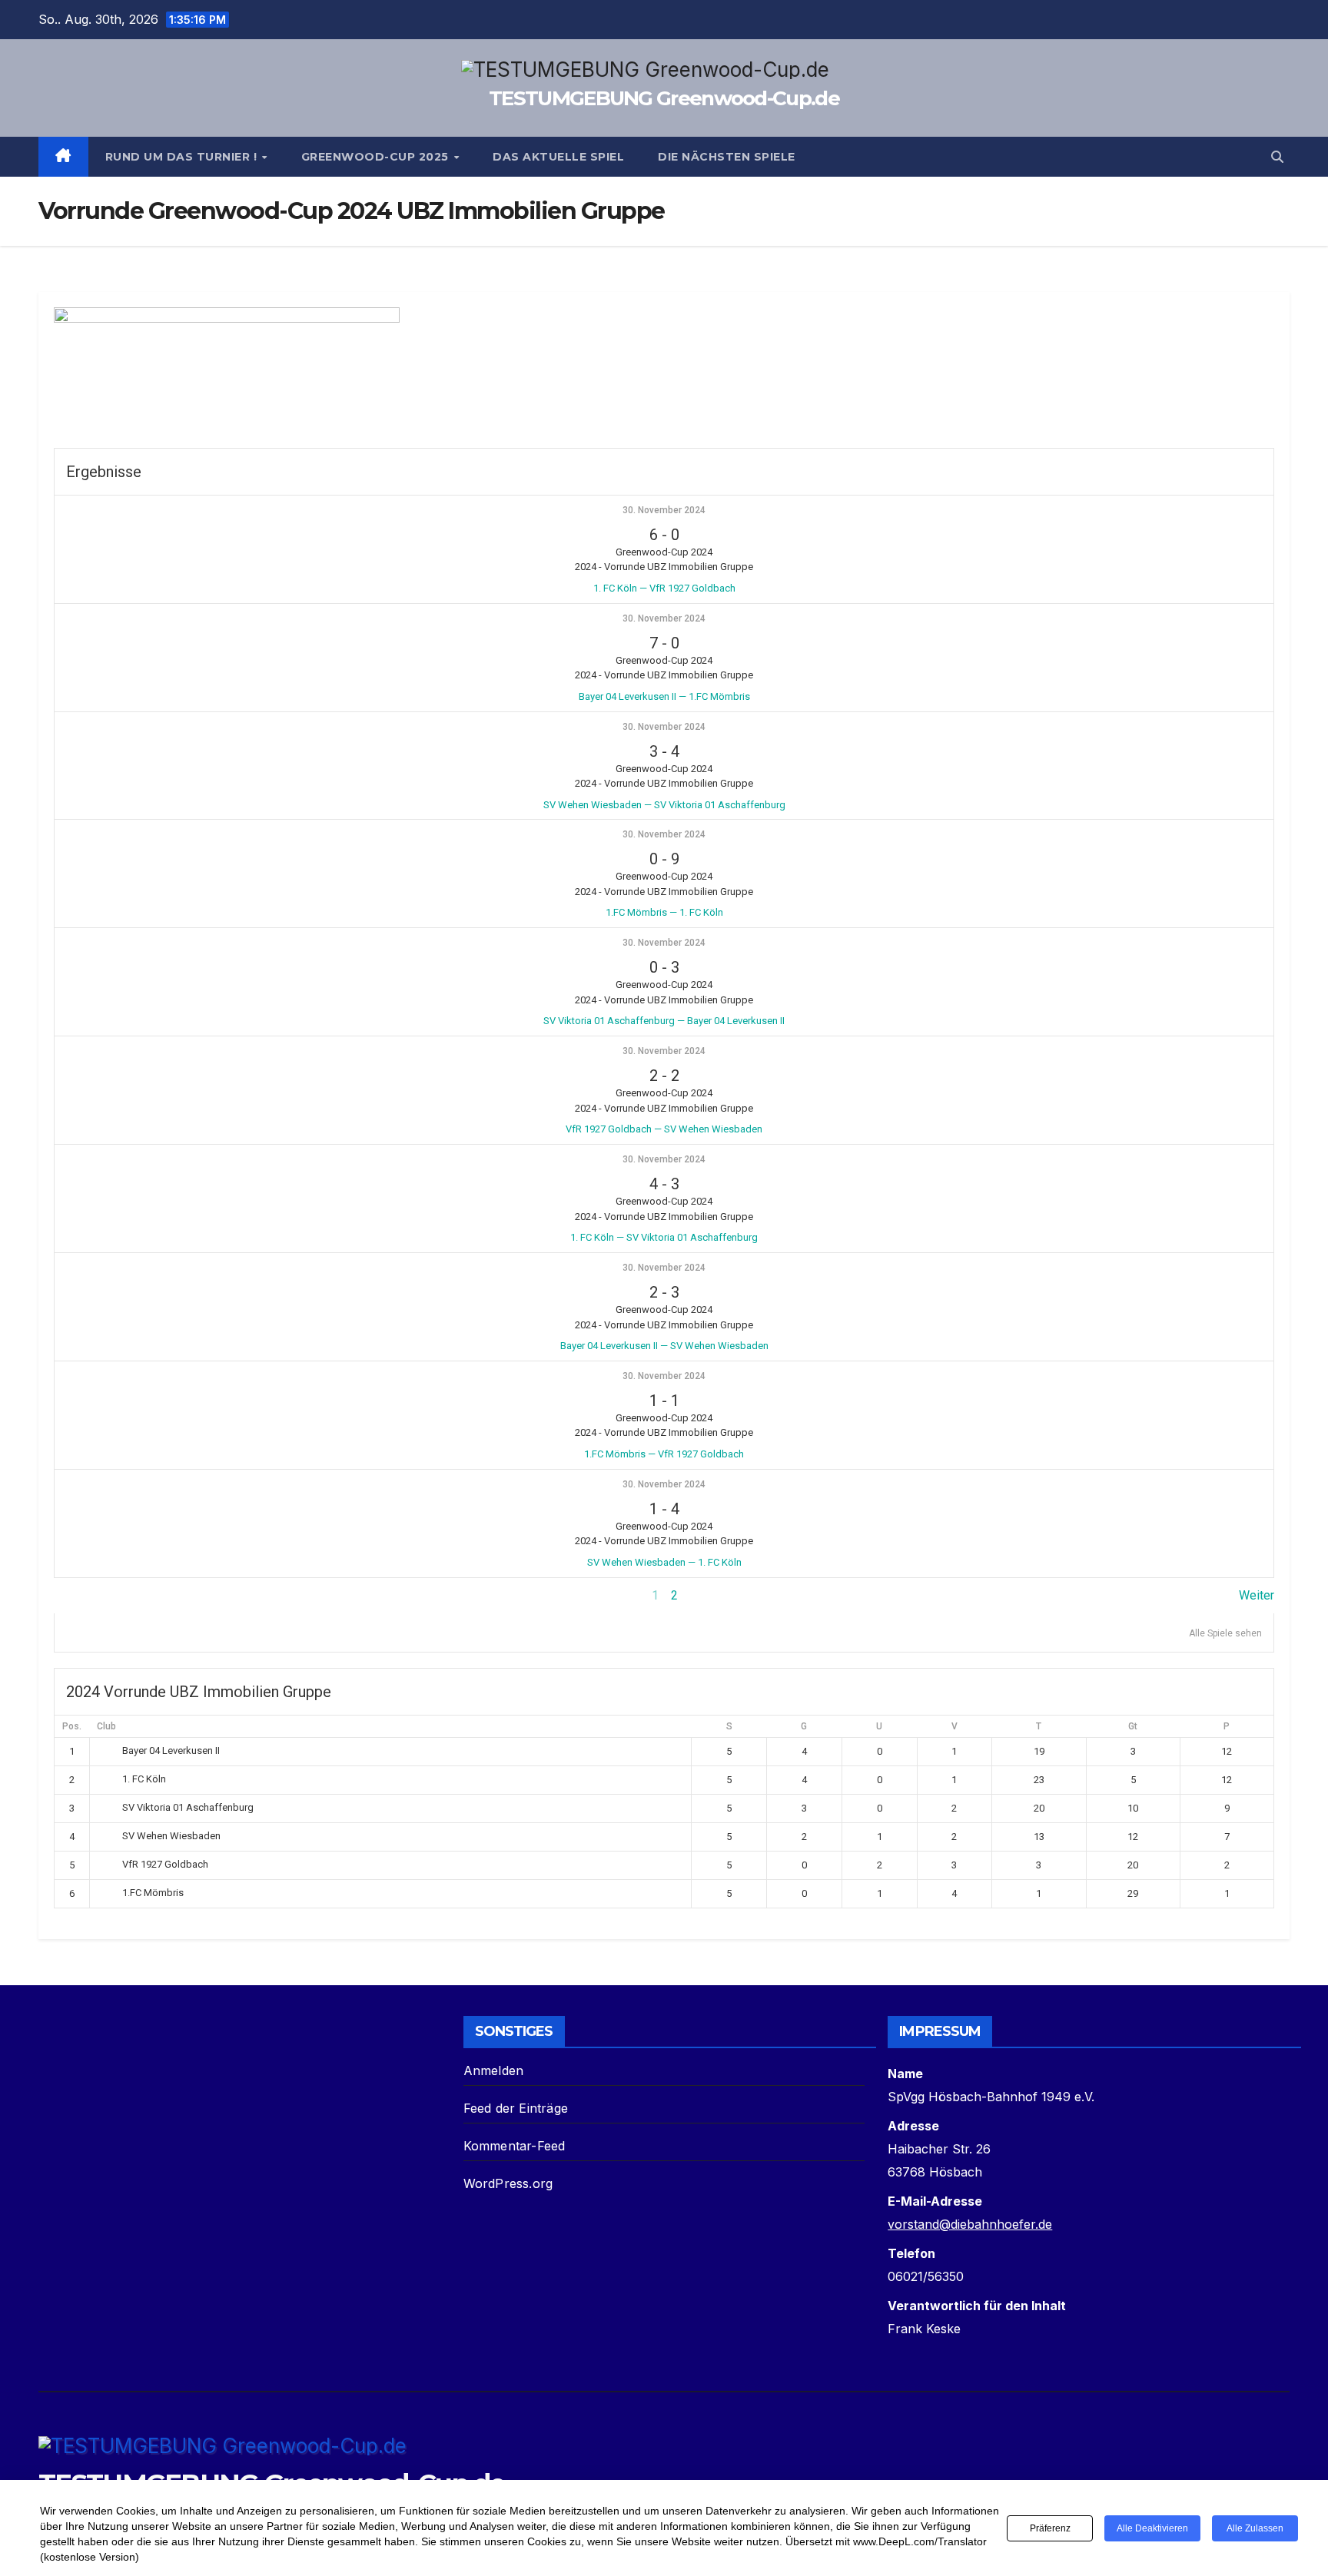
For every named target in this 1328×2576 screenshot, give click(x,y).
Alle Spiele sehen (1225, 1633)
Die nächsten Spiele (727, 157)
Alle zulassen (1255, 2528)
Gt (1133, 1726)
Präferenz (1050, 2528)
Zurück (72, 1595)
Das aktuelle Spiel (558, 157)
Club (106, 1726)
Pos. (72, 1726)
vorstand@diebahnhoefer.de (970, 2224)
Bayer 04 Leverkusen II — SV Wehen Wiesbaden (664, 1346)
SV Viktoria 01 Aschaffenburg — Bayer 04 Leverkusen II (664, 1021)
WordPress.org (508, 2183)
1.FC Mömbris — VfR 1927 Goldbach (664, 1454)
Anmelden (494, 2070)
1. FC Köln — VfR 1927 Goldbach (664, 588)
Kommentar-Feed (515, 2146)
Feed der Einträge (516, 2108)
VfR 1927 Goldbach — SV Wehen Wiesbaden (664, 1129)
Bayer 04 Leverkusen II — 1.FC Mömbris (664, 696)
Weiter (1257, 1595)
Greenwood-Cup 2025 (377, 157)
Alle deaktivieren (1152, 2528)
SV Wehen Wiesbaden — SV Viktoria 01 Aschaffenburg (664, 805)
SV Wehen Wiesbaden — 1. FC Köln (664, 1562)
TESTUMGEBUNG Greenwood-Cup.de (664, 98)
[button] (1277, 157)
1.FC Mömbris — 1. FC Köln (664, 912)
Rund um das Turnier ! (183, 157)
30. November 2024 (664, 510)
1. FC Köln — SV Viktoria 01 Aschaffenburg (664, 1237)
